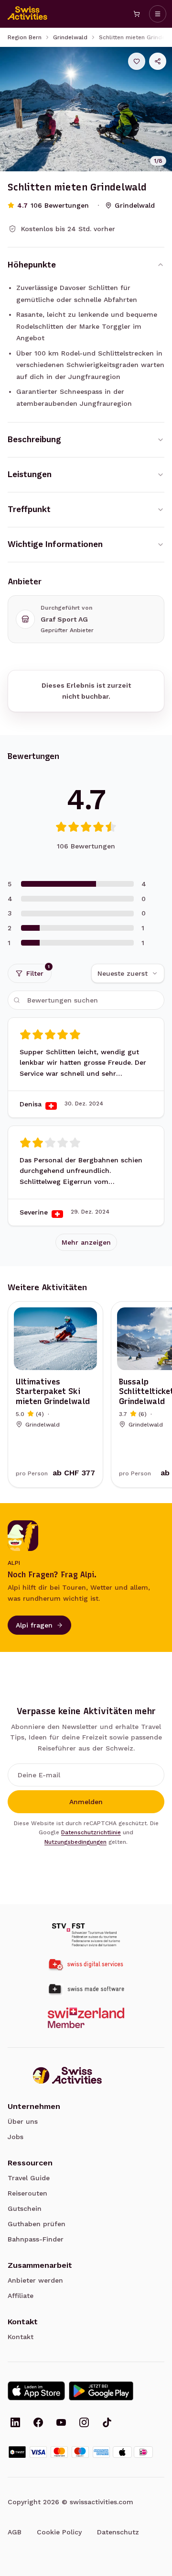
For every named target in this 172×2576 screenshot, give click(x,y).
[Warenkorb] (137, 14)
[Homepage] (28, 14)
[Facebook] (38, 2423)
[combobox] (128, 973)
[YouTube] (61, 2423)
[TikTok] (107, 2423)
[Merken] (137, 61)
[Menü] (158, 14)
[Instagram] (84, 2423)
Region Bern (25, 37)
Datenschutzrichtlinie (91, 1832)
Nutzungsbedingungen (75, 1842)
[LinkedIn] (15, 2423)
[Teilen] (158, 61)
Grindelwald (70, 37)
